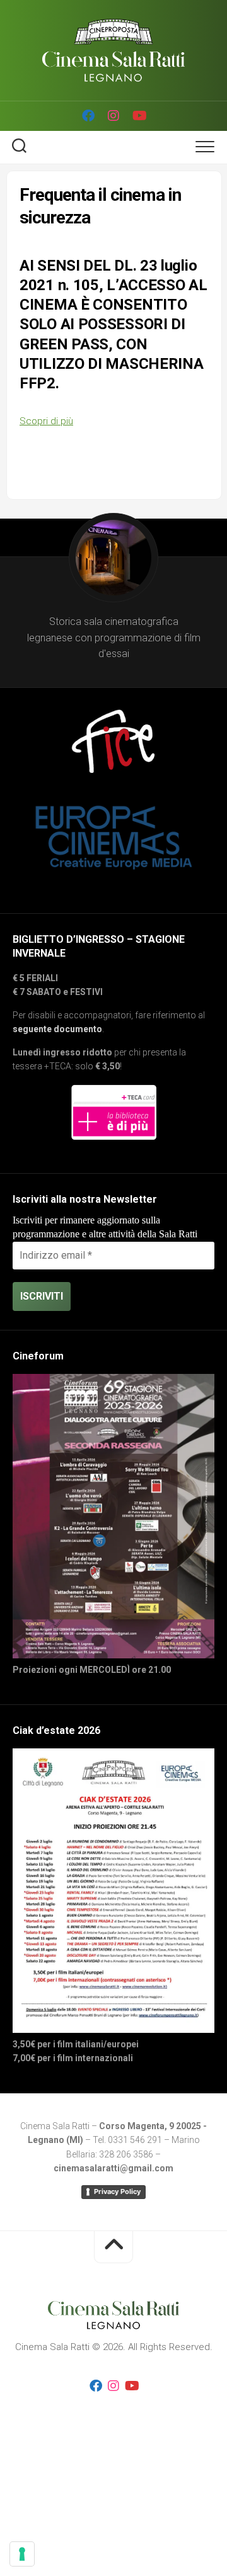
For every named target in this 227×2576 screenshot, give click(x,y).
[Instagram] (113, 116)
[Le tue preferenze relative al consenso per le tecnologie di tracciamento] (22, 2554)
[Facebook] (88, 116)
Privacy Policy (117, 2191)
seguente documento (57, 1029)
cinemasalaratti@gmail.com (113, 2168)
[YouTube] (139, 116)
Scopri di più (46, 421)
